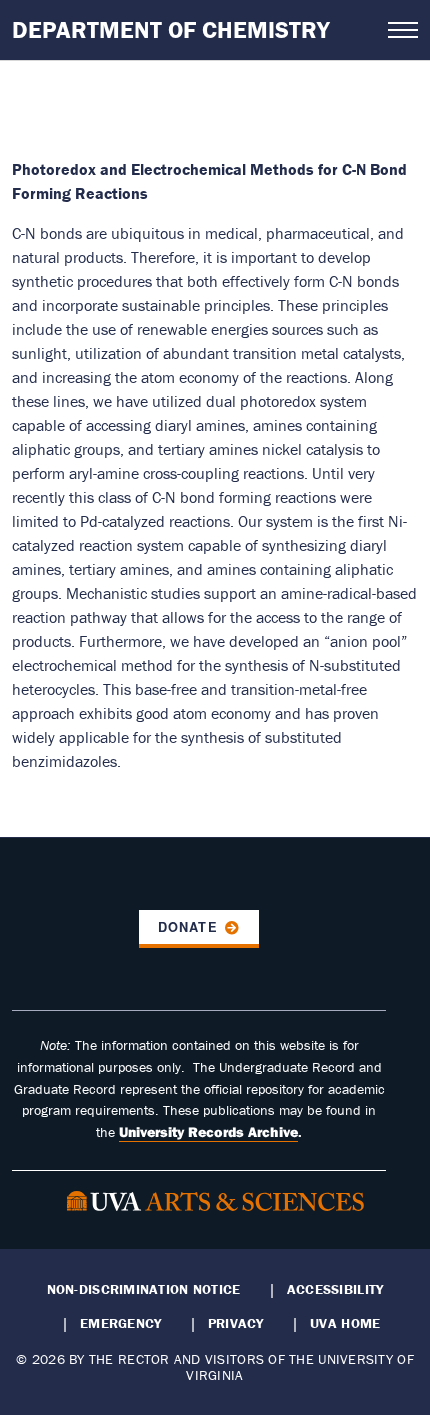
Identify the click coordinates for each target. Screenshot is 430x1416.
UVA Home (345, 1323)
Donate (187, 927)
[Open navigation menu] (403, 30)
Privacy (236, 1323)
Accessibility (335, 1289)
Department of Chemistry (171, 29)
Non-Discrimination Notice (144, 1289)
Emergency (120, 1323)
